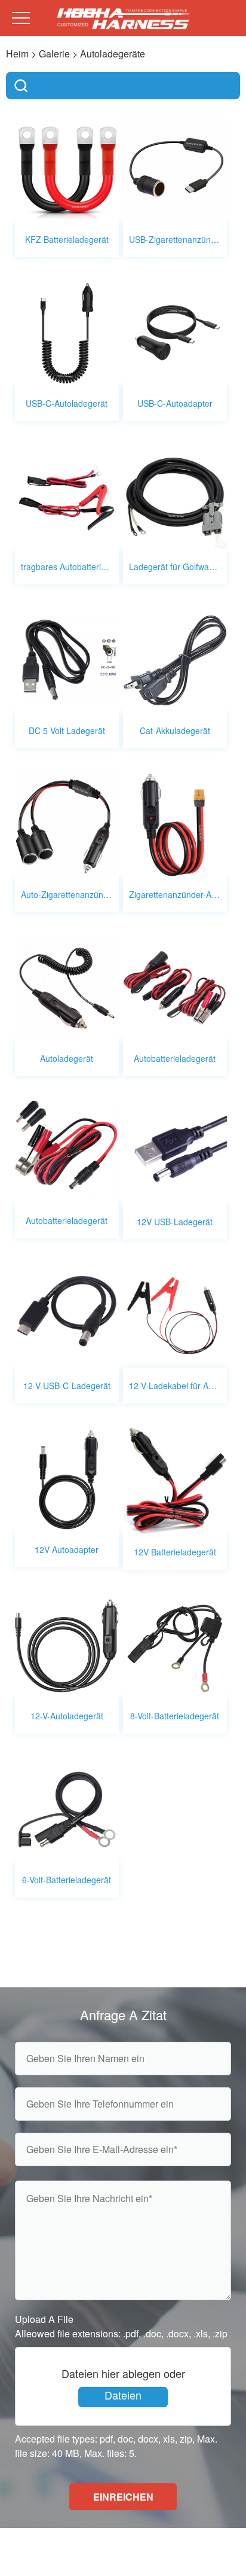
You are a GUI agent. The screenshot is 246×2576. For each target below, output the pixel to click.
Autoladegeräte (113, 54)
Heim (17, 54)
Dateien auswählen (123, 2397)
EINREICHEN (123, 2497)
